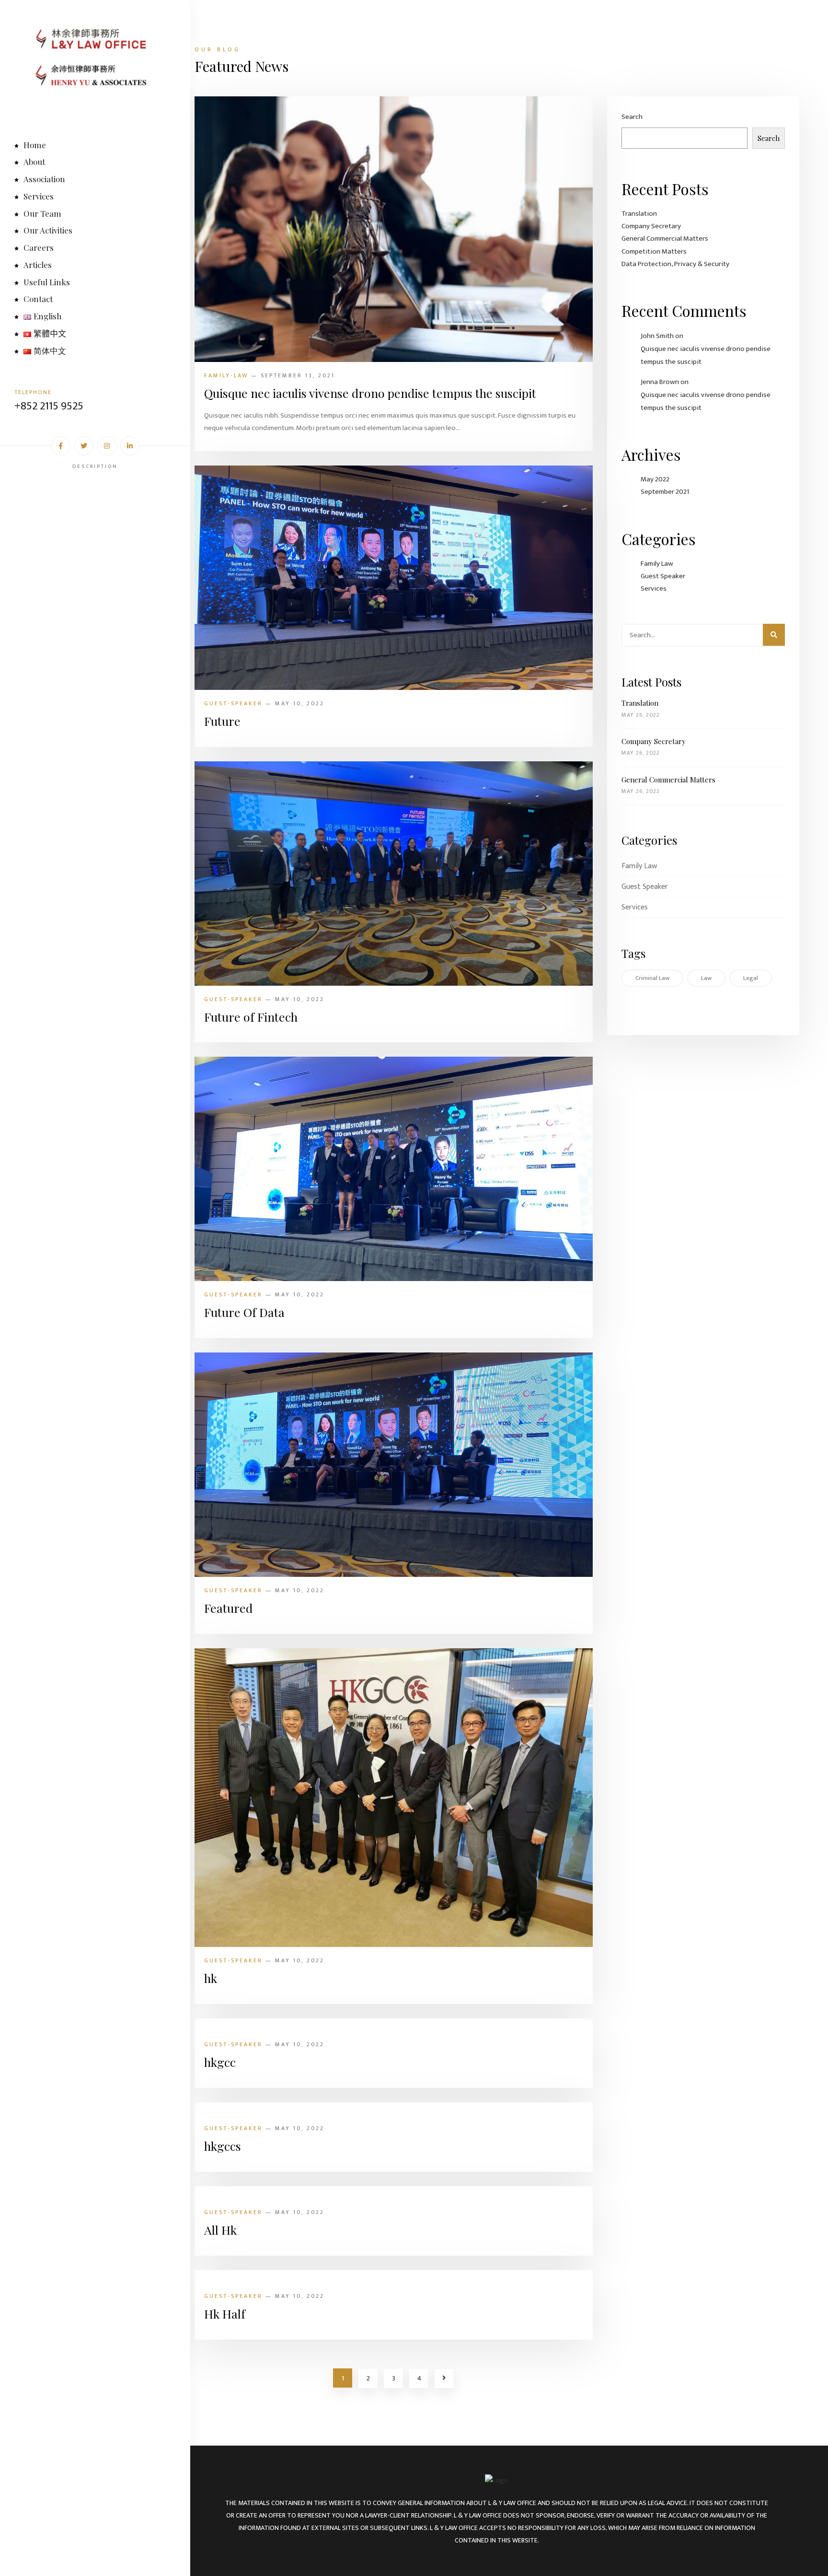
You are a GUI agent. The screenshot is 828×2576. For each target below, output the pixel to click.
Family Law (657, 564)
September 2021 (665, 492)
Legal (751, 978)
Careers (39, 247)
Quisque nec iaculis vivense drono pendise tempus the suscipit (370, 393)
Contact (38, 299)
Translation (639, 214)
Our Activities (48, 230)
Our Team (42, 213)
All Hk (220, 2230)
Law (706, 978)
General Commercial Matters (665, 239)
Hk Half (225, 2314)
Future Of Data (244, 1312)
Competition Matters (654, 251)
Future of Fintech (251, 1017)
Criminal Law (652, 978)
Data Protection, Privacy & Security (675, 264)
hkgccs (223, 2146)
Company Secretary (651, 226)
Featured (228, 1608)
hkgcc (220, 2062)
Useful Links (47, 282)
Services (39, 196)
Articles (38, 265)
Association (44, 179)
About (34, 162)
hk (211, 1978)
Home (35, 145)
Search (632, 117)
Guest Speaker (663, 576)
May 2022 (655, 479)
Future (222, 721)
